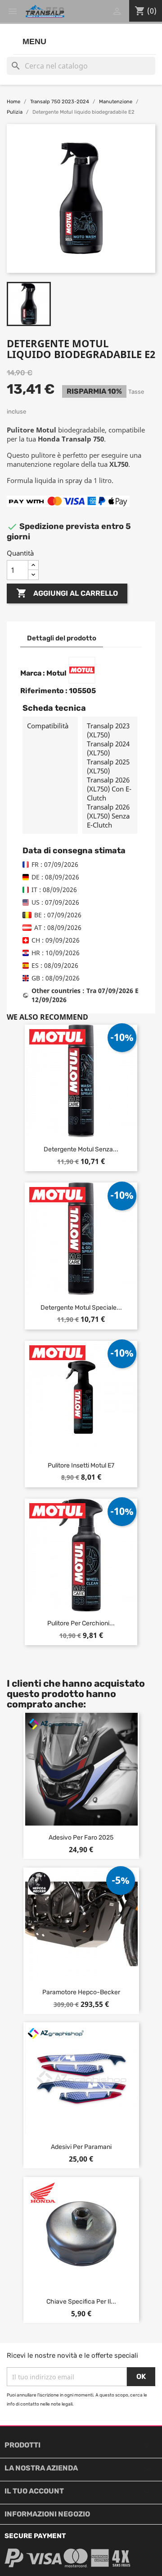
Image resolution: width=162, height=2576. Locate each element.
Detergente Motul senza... (81, 1149)
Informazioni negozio (47, 2514)
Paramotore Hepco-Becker (81, 1992)
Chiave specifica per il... (81, 2302)
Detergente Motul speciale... (81, 1308)
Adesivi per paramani (81, 2147)
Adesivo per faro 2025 (81, 1838)
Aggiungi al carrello (67, 593)
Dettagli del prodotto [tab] (62, 638)
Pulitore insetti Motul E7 (81, 1465)
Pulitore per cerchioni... (81, 1623)
